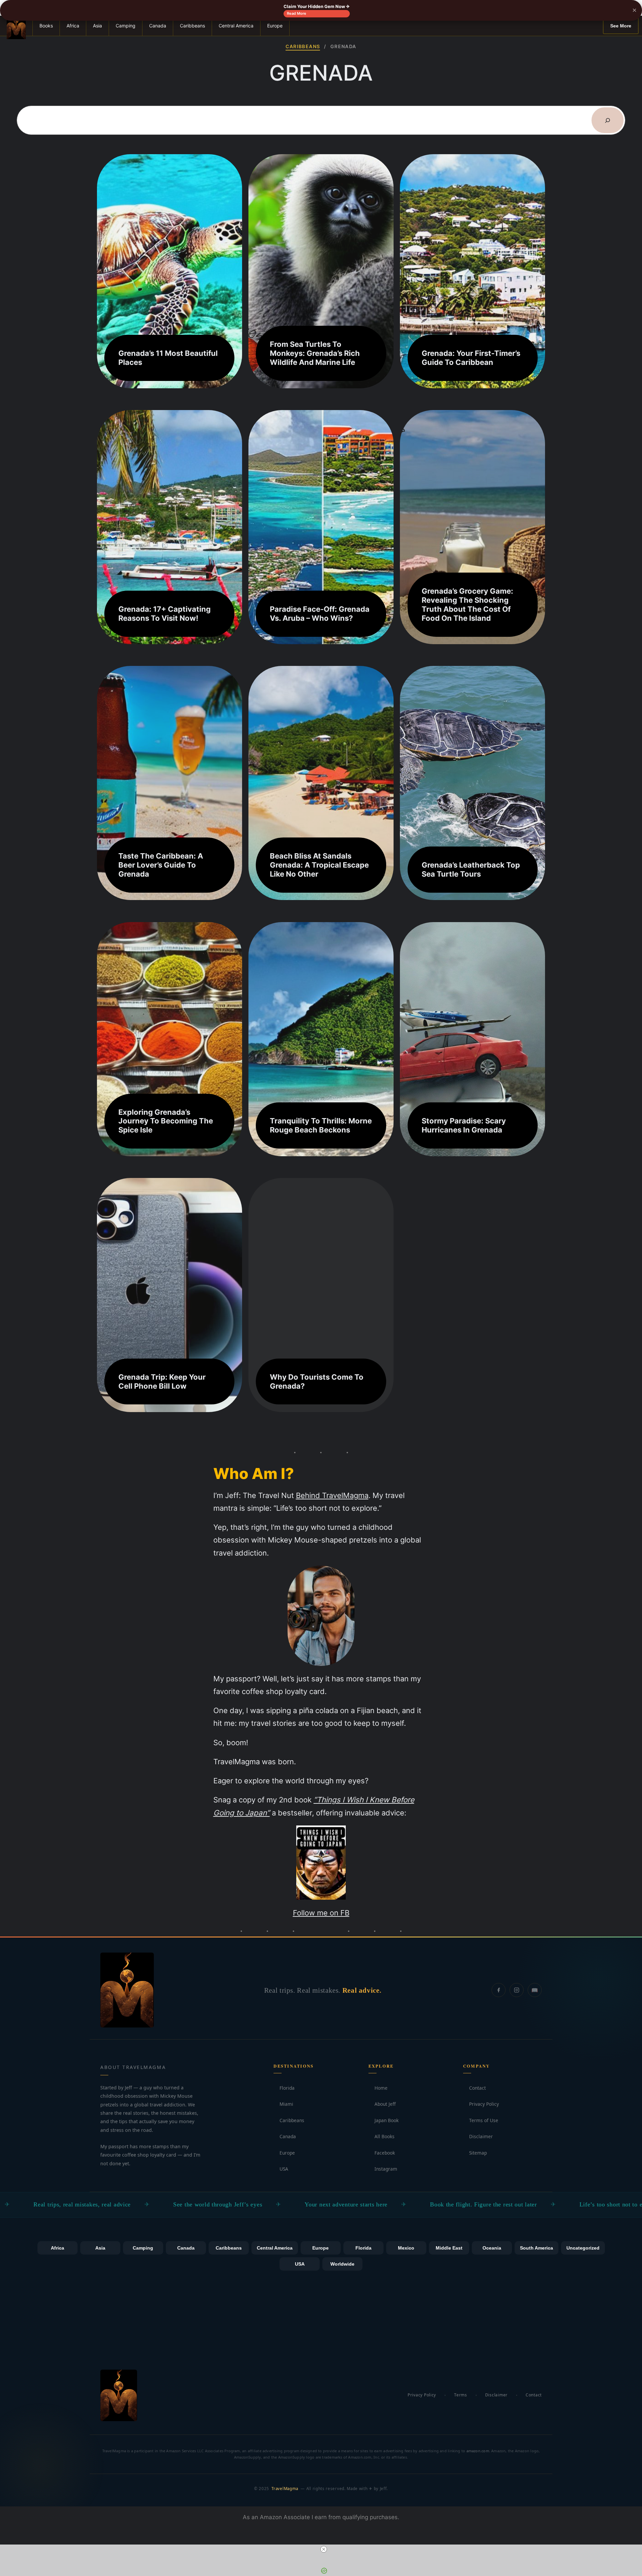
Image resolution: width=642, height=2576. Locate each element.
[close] (324, 2549)
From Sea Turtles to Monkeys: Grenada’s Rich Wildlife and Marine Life (315, 353)
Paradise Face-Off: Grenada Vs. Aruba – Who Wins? (320, 614)
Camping (126, 26)
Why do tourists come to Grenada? (317, 1381)
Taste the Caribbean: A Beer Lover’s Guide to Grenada (161, 865)
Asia (97, 26)
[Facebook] (499, 1990)
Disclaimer (478, 2136)
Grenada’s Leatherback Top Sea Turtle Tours (471, 869)
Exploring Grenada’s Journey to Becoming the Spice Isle (166, 1121)
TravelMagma (285, 2489)
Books (46, 26)
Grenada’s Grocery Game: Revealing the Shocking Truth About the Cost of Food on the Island (467, 605)
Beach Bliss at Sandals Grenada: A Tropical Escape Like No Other (319, 865)
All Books (382, 2136)
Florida (284, 2088)
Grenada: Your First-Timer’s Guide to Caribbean (471, 358)
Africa (73, 26)
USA (281, 2169)
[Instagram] (517, 1990)
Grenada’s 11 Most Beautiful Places (168, 358)
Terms (461, 2395)
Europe (275, 26)
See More (621, 26)
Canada (158, 26)
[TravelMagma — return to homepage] (127, 1990)
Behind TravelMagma (332, 1495)
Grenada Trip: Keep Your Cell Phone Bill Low (162, 1381)
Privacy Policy (481, 2104)
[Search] (608, 120)
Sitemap (475, 2153)
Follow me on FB (321, 1913)
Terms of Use (481, 2120)
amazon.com (478, 2451)
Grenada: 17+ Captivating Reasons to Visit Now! (165, 614)
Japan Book (384, 2120)
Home (378, 2088)
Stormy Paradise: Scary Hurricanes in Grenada (464, 1125)
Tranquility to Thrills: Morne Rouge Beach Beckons (321, 1125)
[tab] (58, 2248)
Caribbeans (192, 26)
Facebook (382, 2153)
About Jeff (382, 2104)
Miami (283, 2104)
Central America (236, 26)
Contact (474, 2088)
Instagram (383, 2169)
